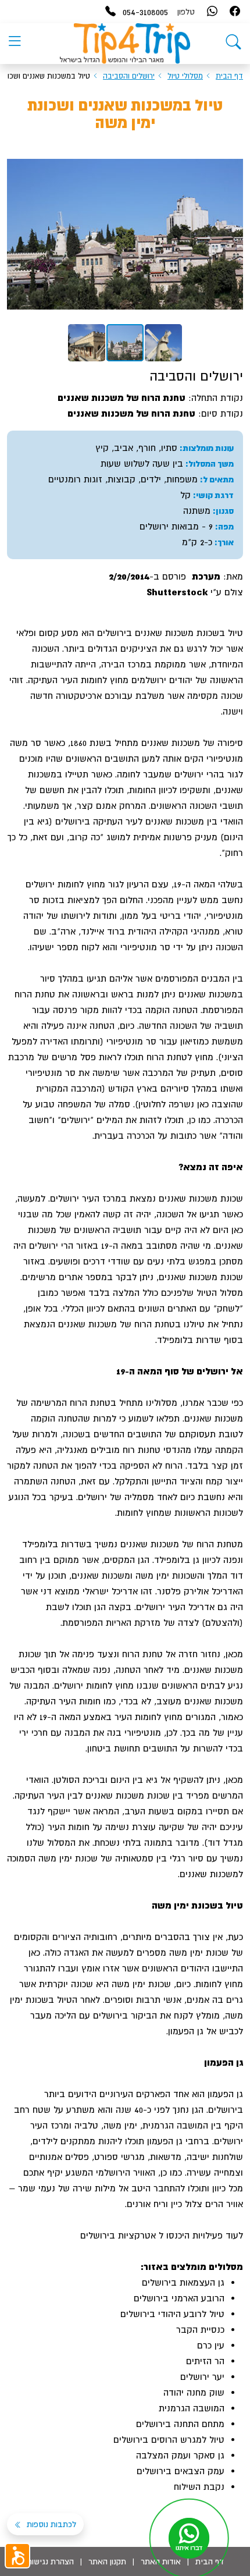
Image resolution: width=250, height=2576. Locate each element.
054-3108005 (145, 12)
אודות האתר (161, 2561)
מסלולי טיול (185, 76)
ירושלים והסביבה (129, 76)
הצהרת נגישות (50, 2561)
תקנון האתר (107, 2561)
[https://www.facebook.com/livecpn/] (235, 12)
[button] (233, 156)
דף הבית (229, 76)
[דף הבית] (233, 44)
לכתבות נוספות (50, 2524)
